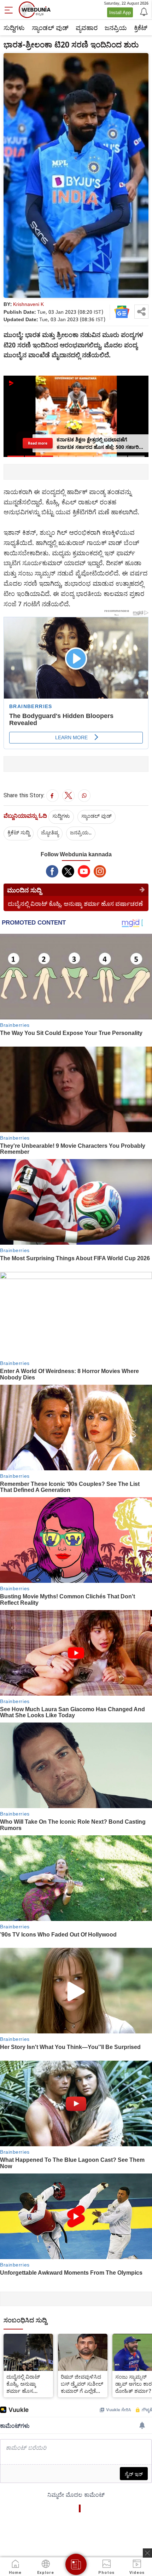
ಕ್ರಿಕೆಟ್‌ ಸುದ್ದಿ (19, 832)
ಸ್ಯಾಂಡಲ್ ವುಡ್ (50, 28)
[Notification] (143, 11)
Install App (120, 12)
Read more (37, 443)
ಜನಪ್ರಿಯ (116, 28)
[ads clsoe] (147, 2553)
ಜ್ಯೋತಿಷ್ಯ (50, 832)
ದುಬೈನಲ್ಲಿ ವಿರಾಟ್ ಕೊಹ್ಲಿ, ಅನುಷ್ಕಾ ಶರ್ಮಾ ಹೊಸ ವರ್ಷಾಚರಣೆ (75, 904)
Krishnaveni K (28, 304)
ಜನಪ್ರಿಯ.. (81, 832)
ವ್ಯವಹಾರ (87, 28)
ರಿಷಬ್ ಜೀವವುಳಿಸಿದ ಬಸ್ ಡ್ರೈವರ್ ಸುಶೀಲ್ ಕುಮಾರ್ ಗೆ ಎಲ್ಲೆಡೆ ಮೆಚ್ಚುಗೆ (82, 2384)
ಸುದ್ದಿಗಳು (14, 28)
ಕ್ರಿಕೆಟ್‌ (141, 28)
